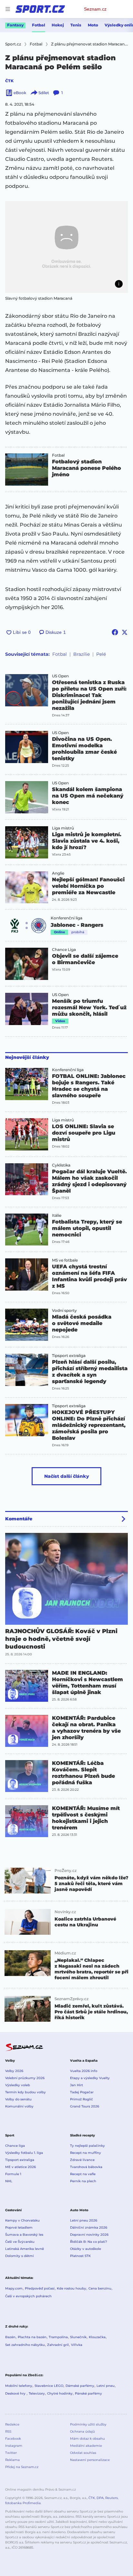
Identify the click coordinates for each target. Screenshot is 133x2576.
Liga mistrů (63, 828)
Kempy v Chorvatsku (22, 2220)
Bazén (10, 2337)
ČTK (9, 81)
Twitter (11, 2453)
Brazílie (82, 654)
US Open (60, 676)
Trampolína (58, 2337)
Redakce (12, 2424)
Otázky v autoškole (86, 2249)
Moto (93, 25)
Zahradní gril (58, 2345)
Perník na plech (83, 2181)
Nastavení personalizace (90, 2460)
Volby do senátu (18, 2099)
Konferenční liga (66, 918)
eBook (20, 93)
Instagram (14, 2446)
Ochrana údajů (82, 2431)
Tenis (76, 25)
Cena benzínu (100, 2288)
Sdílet (44, 93)
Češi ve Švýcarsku (20, 2242)
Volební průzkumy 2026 (25, 2078)
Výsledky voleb (18, 2085)
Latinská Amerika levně (25, 2249)
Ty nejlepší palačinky (87, 2146)
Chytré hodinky (60, 2393)
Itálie (57, 1215)
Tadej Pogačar (82, 2092)
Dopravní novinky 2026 (89, 2235)
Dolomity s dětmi (20, 2256)
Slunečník (78, 2337)
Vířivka (77, 2345)
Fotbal (39, 25)
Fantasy (15, 25)
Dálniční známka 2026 (89, 2227)
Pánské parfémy (88, 2393)
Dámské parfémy (80, 2386)
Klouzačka (97, 2337)
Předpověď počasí (40, 2288)
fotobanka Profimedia (23, 2503)
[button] (66, 247)
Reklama (12, 2460)
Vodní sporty (64, 1311)
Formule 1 (13, 2174)
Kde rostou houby (72, 2288)
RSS (8, 2431)
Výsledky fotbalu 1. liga (24, 2153)
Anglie (58, 873)
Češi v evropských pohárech (28, 2296)
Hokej (58, 25)
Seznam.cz (95, 9)
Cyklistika (61, 1165)
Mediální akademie (86, 2446)
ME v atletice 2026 (20, 2167)
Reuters (112, 2498)
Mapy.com (14, 2288)
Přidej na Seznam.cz (22, 2467)
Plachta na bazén (32, 2337)
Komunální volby (19, 2106)
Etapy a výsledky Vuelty (90, 2078)
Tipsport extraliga (69, 1356)
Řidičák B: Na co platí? (89, 2242)
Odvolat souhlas (83, 2453)
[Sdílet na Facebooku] (115, 632)
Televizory (37, 2393)
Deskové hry (16, 2393)
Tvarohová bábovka (86, 2167)
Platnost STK (80, 2256)
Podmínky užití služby (88, 2424)
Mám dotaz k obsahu (87, 2439)
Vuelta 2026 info (84, 2071)
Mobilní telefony (19, 2386)
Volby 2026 (14, 2071)
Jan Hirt (77, 2085)
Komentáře (19, 1519)
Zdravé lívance (82, 2160)
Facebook (13, 2439)
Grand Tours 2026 (85, 2106)
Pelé (101, 654)
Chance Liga (64, 950)
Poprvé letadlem (19, 2227)
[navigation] (8, 9)
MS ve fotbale (65, 1260)
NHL (9, 2181)
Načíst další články (67, 1476)
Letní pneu (106, 2386)
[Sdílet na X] (125, 632)
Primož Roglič (82, 2099)
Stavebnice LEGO (49, 2386)
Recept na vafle (83, 2174)
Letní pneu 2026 (84, 2220)
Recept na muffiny (86, 2153)
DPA (100, 2498)
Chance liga (15, 2146)
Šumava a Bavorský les (24, 2235)
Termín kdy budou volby (26, 2092)
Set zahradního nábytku (25, 2345)
